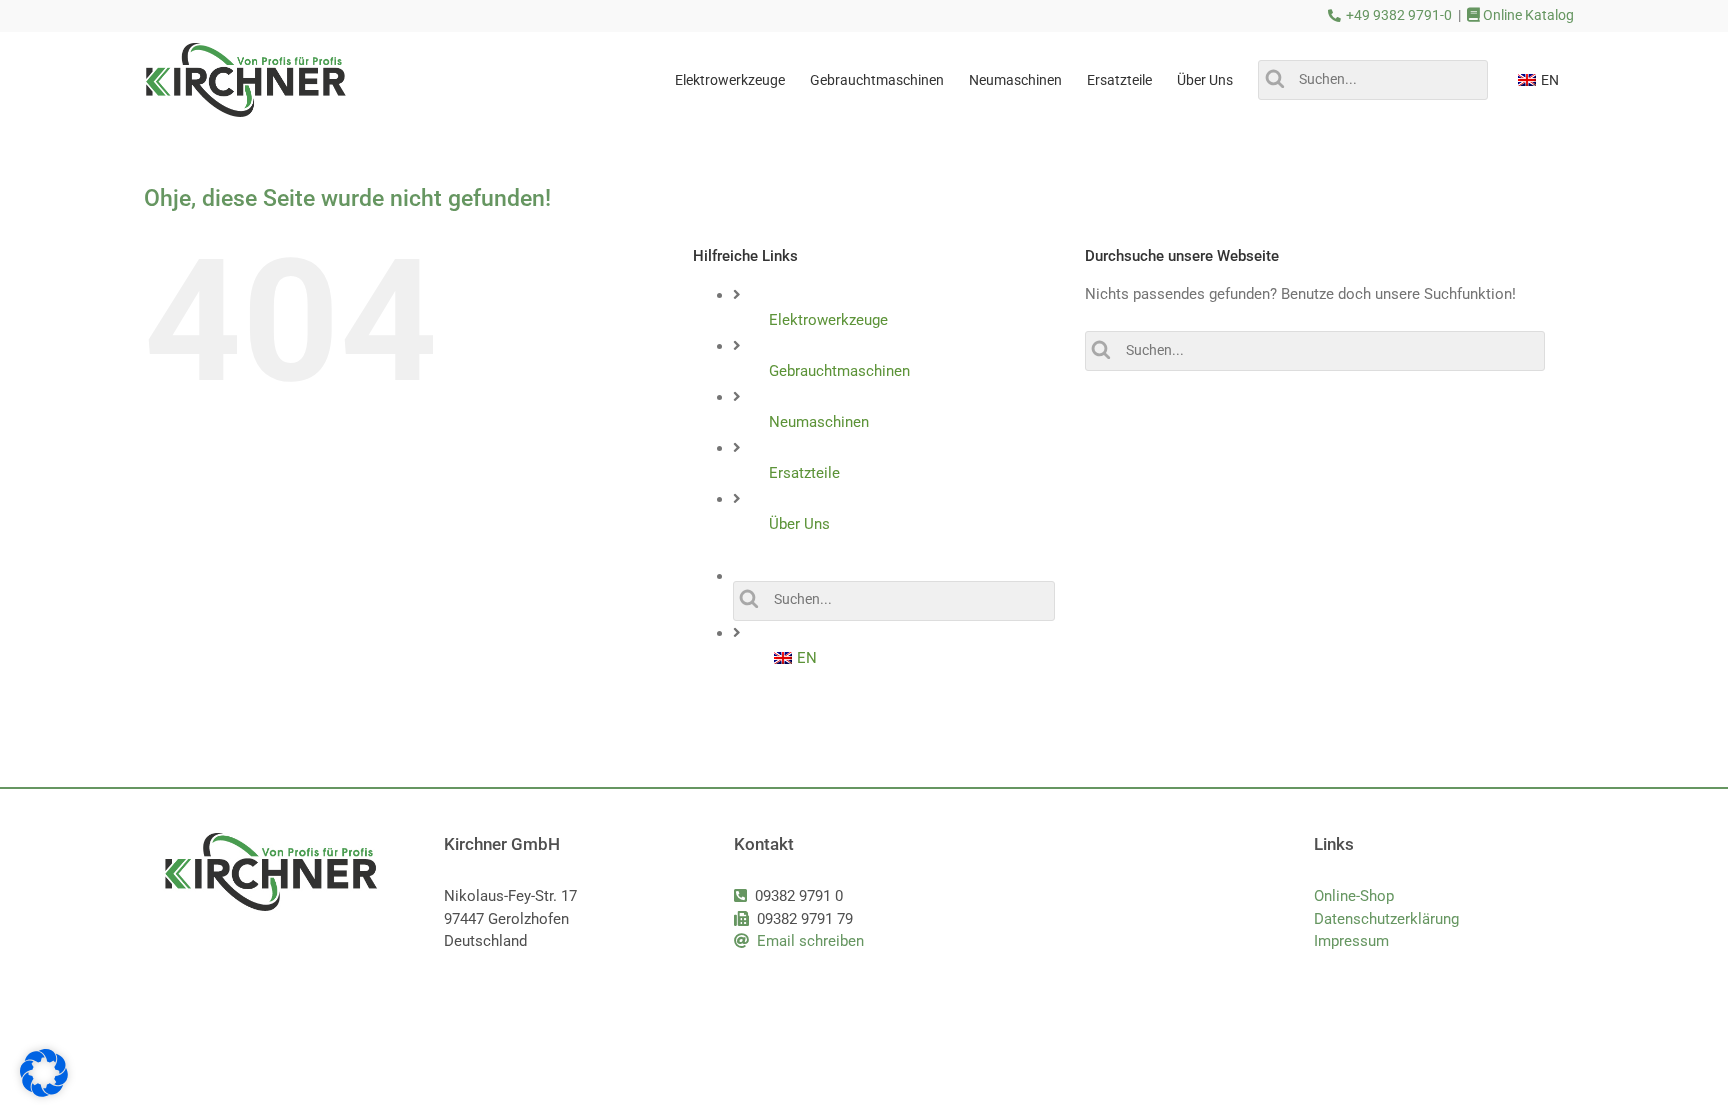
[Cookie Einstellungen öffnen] (44, 1092)
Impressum (1351, 941)
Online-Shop (1354, 896)
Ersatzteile (804, 473)
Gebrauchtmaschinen (839, 371)
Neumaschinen (819, 422)
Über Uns (799, 524)
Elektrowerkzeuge (828, 320)
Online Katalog (1527, 15)
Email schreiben (810, 941)
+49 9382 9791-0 (1399, 15)
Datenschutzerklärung (1386, 919)
